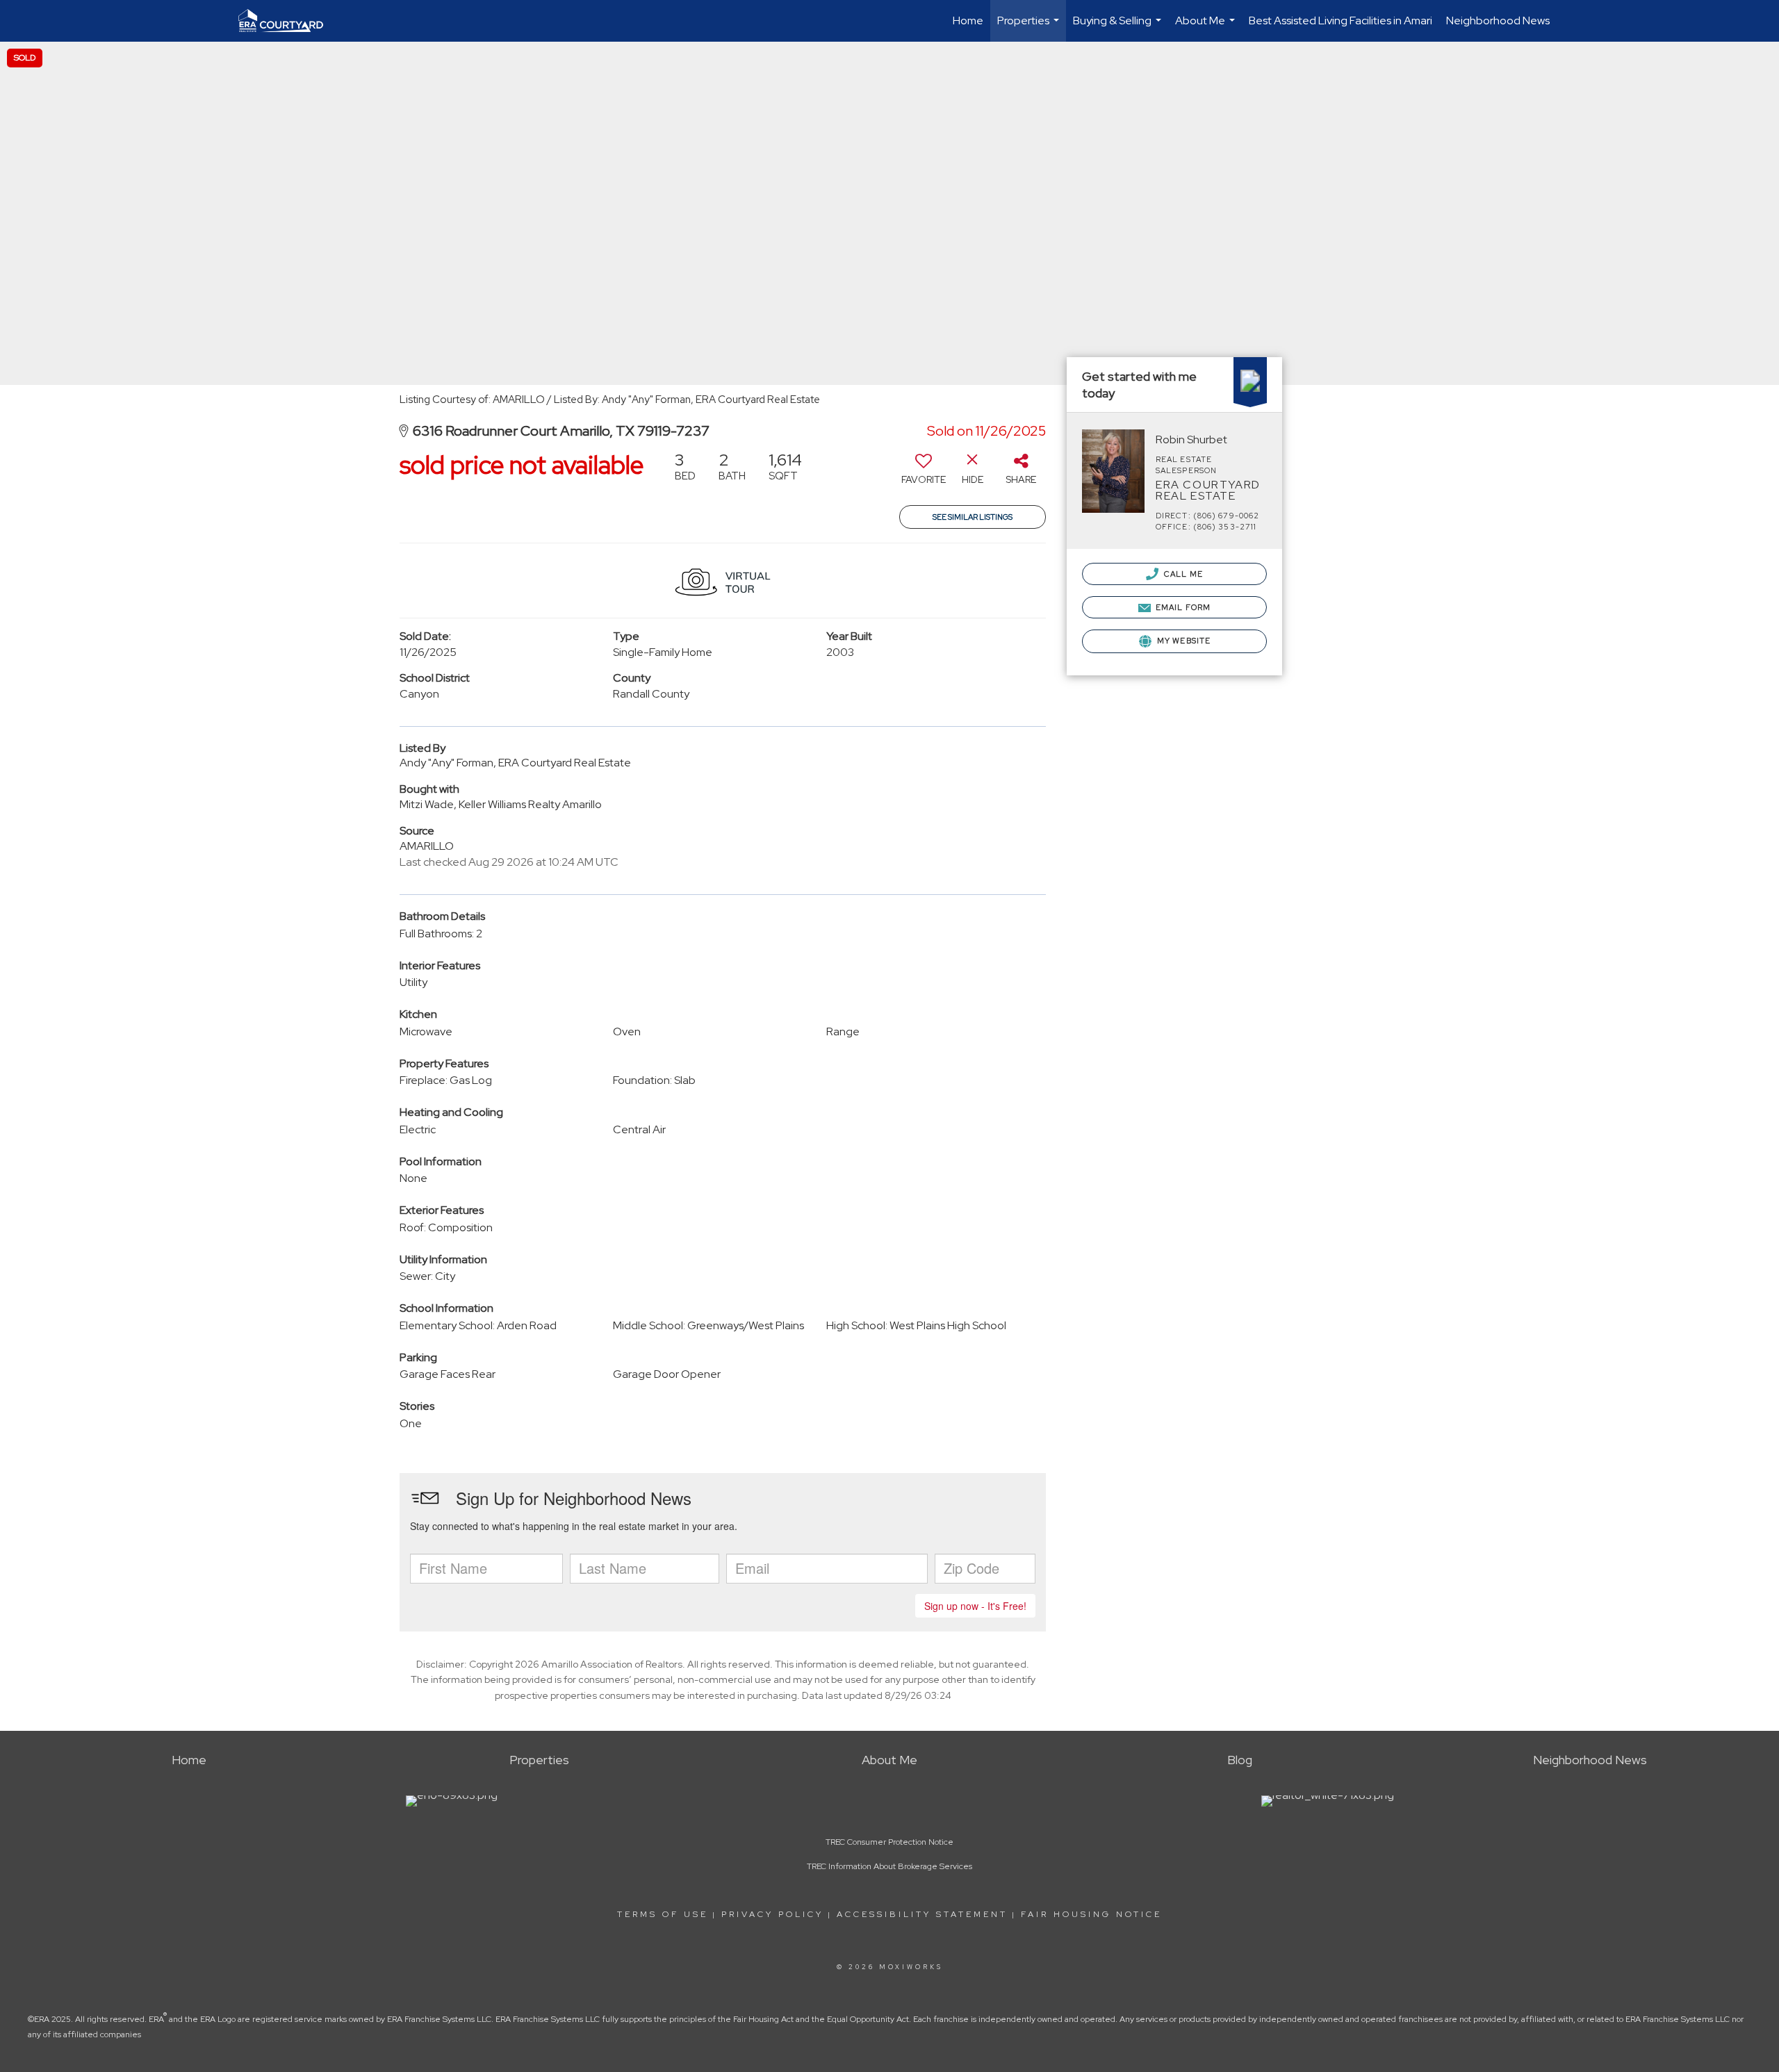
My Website (1183, 641)
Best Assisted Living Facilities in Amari (1341, 20)
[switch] (924, 473)
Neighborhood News (1498, 20)
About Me (1207, 27)
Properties (1030, 27)
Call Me (1182, 574)
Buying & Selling (1119, 27)
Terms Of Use (663, 1914)
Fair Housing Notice (1091, 1914)
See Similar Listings (973, 517)
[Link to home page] (288, 21)
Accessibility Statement (922, 1914)
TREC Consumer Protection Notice (889, 1842)
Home (968, 20)
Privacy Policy (772, 1914)
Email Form (1182, 607)
